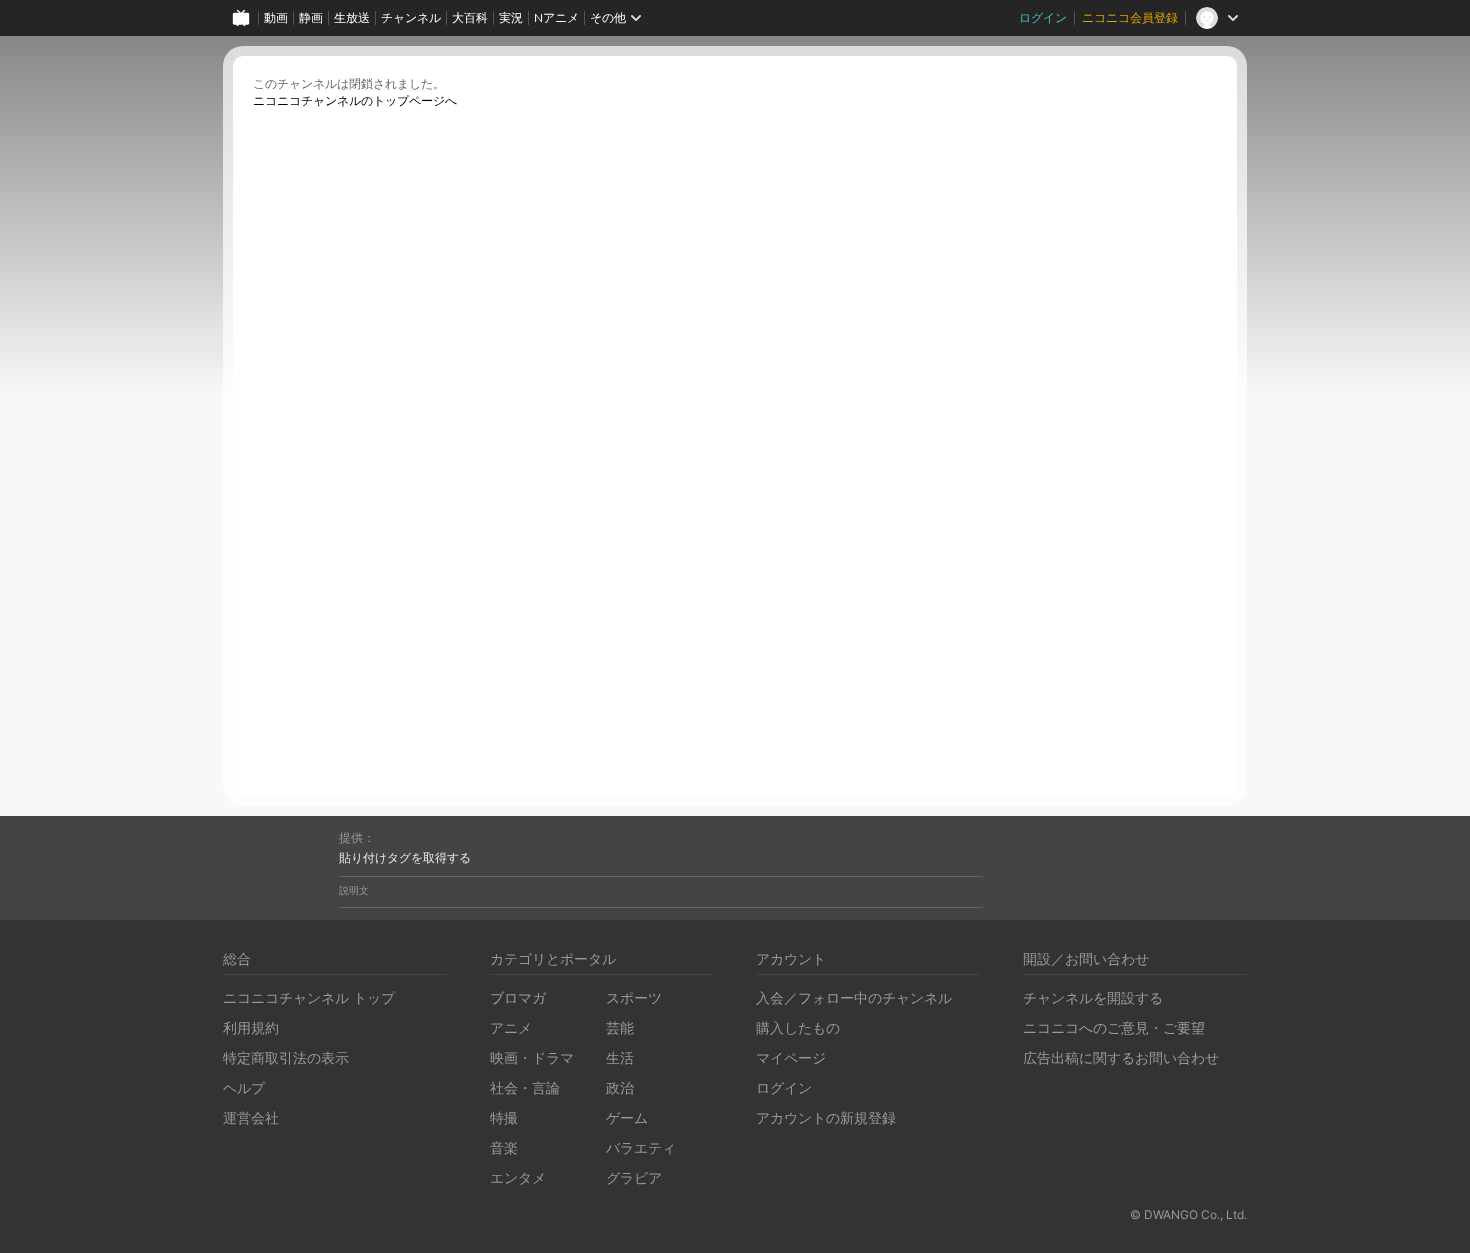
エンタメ (518, 1177)
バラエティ (641, 1147)
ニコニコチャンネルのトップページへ (355, 101)
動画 (276, 17)
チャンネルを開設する (1093, 997)
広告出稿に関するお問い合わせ (1121, 1057)
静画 (311, 17)
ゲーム (627, 1117)
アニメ (511, 1027)
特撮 (504, 1117)
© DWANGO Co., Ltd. (1188, 1214)
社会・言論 (525, 1087)
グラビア (634, 1177)
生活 (620, 1057)
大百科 (470, 17)
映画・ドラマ (532, 1057)
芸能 (620, 1027)
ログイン (1043, 17)
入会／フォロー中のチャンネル (854, 997)
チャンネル (411, 17)
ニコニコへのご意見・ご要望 (1114, 1027)
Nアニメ (556, 17)
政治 (620, 1087)
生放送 (352, 17)
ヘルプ (244, 1087)
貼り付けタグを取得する (405, 858)
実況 (511, 17)
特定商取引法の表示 (286, 1057)
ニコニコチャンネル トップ (309, 997)
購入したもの (798, 1027)
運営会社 (251, 1117)
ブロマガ (518, 997)
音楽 (504, 1147)
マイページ (791, 1057)
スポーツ (634, 997)
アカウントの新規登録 (826, 1117)
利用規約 (251, 1027)
